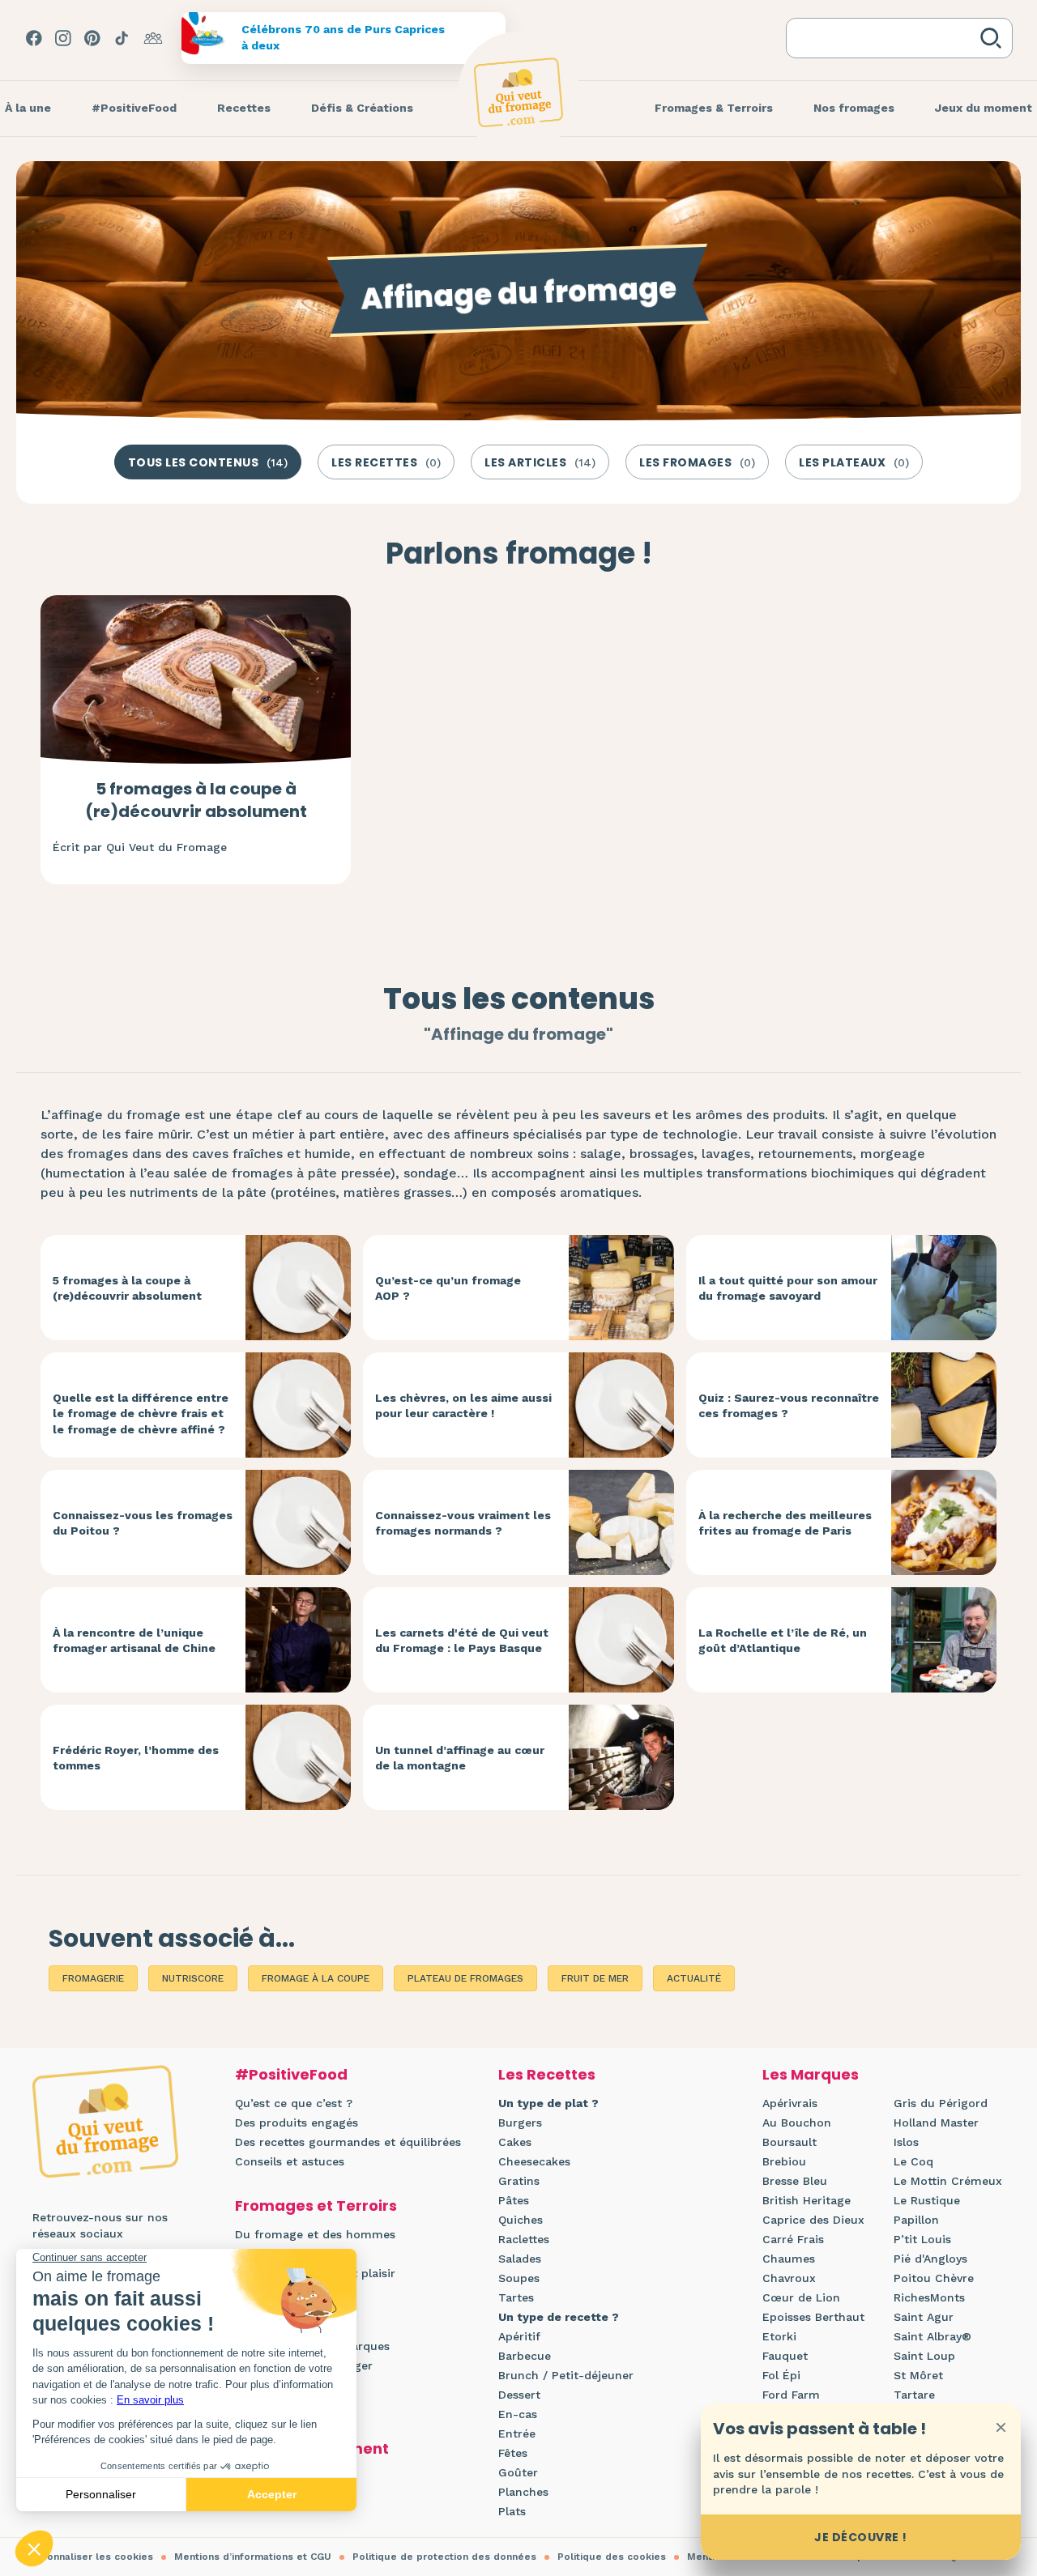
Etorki (779, 2336)
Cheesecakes (534, 2161)
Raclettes (524, 2239)
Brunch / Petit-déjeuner (566, 2375)
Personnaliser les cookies (89, 2557)
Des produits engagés (297, 2123)
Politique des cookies (612, 2557)
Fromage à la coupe (316, 1978)
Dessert (519, 2395)
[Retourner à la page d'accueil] (518, 92)
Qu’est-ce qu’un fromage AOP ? (448, 1288)
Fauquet (785, 2356)
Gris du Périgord (941, 2103)
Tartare (914, 2395)
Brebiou (784, 2161)
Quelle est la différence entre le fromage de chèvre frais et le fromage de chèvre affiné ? (141, 1414)
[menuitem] (134, 109)
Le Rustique (927, 2200)
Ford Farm (791, 2395)
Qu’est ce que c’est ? (294, 2103)
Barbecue (525, 2356)
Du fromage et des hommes (315, 2234)
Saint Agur (924, 2317)
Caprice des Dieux (813, 2220)
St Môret (918, 2375)
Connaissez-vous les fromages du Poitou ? (143, 1523)
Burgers (520, 2123)
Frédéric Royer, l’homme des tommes (136, 1758)
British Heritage (807, 2200)
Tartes (516, 2297)
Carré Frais (793, 2239)
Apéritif (519, 2336)
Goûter (518, 2472)
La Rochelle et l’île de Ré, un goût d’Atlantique (783, 1641)
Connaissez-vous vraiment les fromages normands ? (463, 1523)
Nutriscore (193, 1978)
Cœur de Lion (801, 2297)
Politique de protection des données (444, 2557)
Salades (520, 2259)
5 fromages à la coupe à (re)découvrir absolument (196, 800)
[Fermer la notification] (1001, 2427)
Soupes (519, 2278)
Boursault (789, 2142)
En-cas (518, 2414)
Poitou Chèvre (934, 2278)
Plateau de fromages (465, 1978)
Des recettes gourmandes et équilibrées (348, 2142)
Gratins (519, 2181)
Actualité (694, 1978)
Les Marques (811, 2074)
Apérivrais (790, 2103)
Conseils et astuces (290, 2161)
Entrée (517, 2433)
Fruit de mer (595, 1978)
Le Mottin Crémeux (948, 2181)
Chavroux (789, 2278)
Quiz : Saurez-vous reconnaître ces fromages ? (789, 1406)
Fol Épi (781, 2375)
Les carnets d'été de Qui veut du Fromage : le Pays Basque (462, 1641)
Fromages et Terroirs (316, 2206)
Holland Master (936, 2123)
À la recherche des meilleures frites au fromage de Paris (785, 1523)
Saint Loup (924, 2356)
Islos (906, 2142)
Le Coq (913, 2161)
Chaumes (789, 2259)
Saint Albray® (932, 2336)
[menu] (134, 109)
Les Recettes (547, 2074)
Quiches (521, 2220)
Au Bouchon (797, 2123)
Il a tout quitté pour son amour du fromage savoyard (788, 1288)
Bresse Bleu (795, 2181)
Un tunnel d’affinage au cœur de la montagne (460, 1758)
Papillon (916, 2220)
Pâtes (514, 2200)
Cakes (515, 2142)
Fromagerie (93, 1978)
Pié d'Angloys (930, 2259)
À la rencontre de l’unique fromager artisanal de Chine (134, 1641)
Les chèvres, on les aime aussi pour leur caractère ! (463, 1406)
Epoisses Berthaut (813, 2317)
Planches (523, 2492)
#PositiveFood (291, 2074)
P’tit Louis (922, 2239)
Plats (512, 2511)
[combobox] (886, 38)
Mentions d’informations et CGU (253, 2557)
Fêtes (513, 2453)
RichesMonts (929, 2297)
